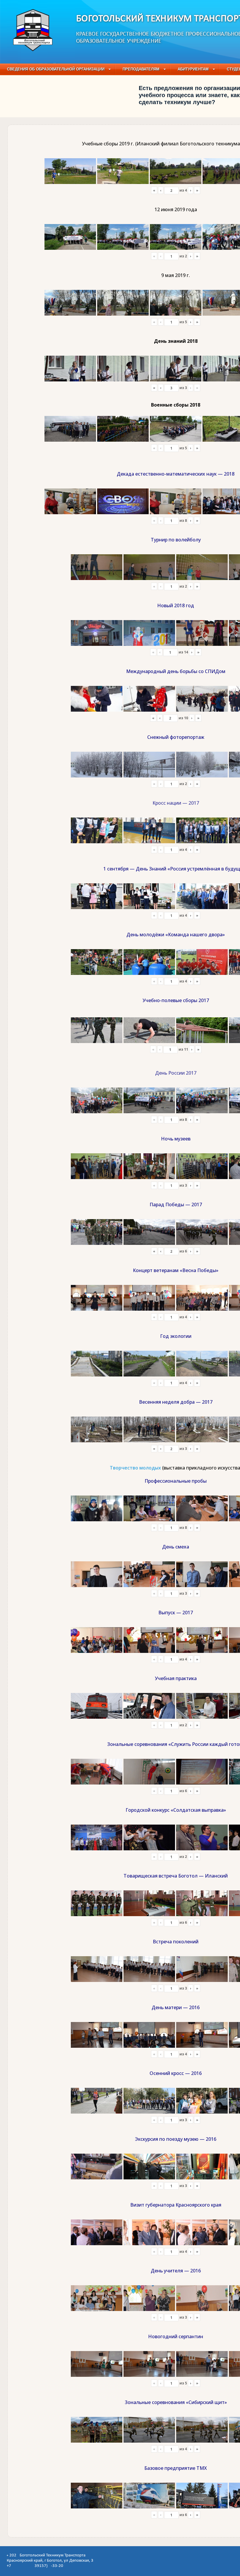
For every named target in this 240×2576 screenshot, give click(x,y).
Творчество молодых (135, 1468)
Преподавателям (141, 69)
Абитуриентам (193, 69)
